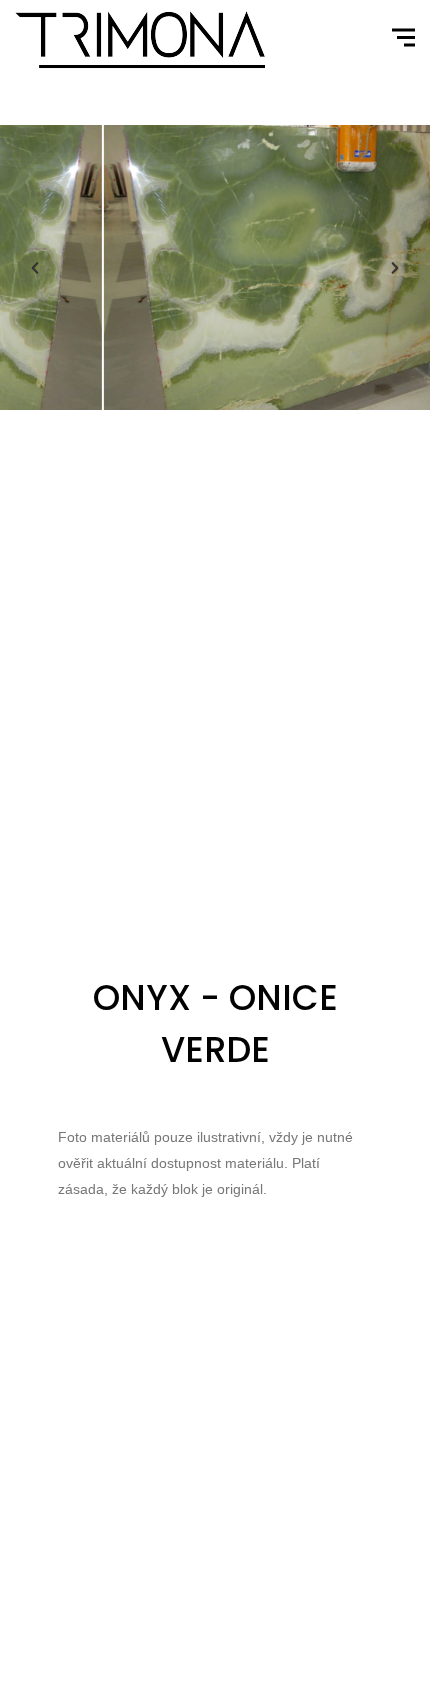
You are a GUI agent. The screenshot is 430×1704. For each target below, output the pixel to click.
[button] (35, 268)
